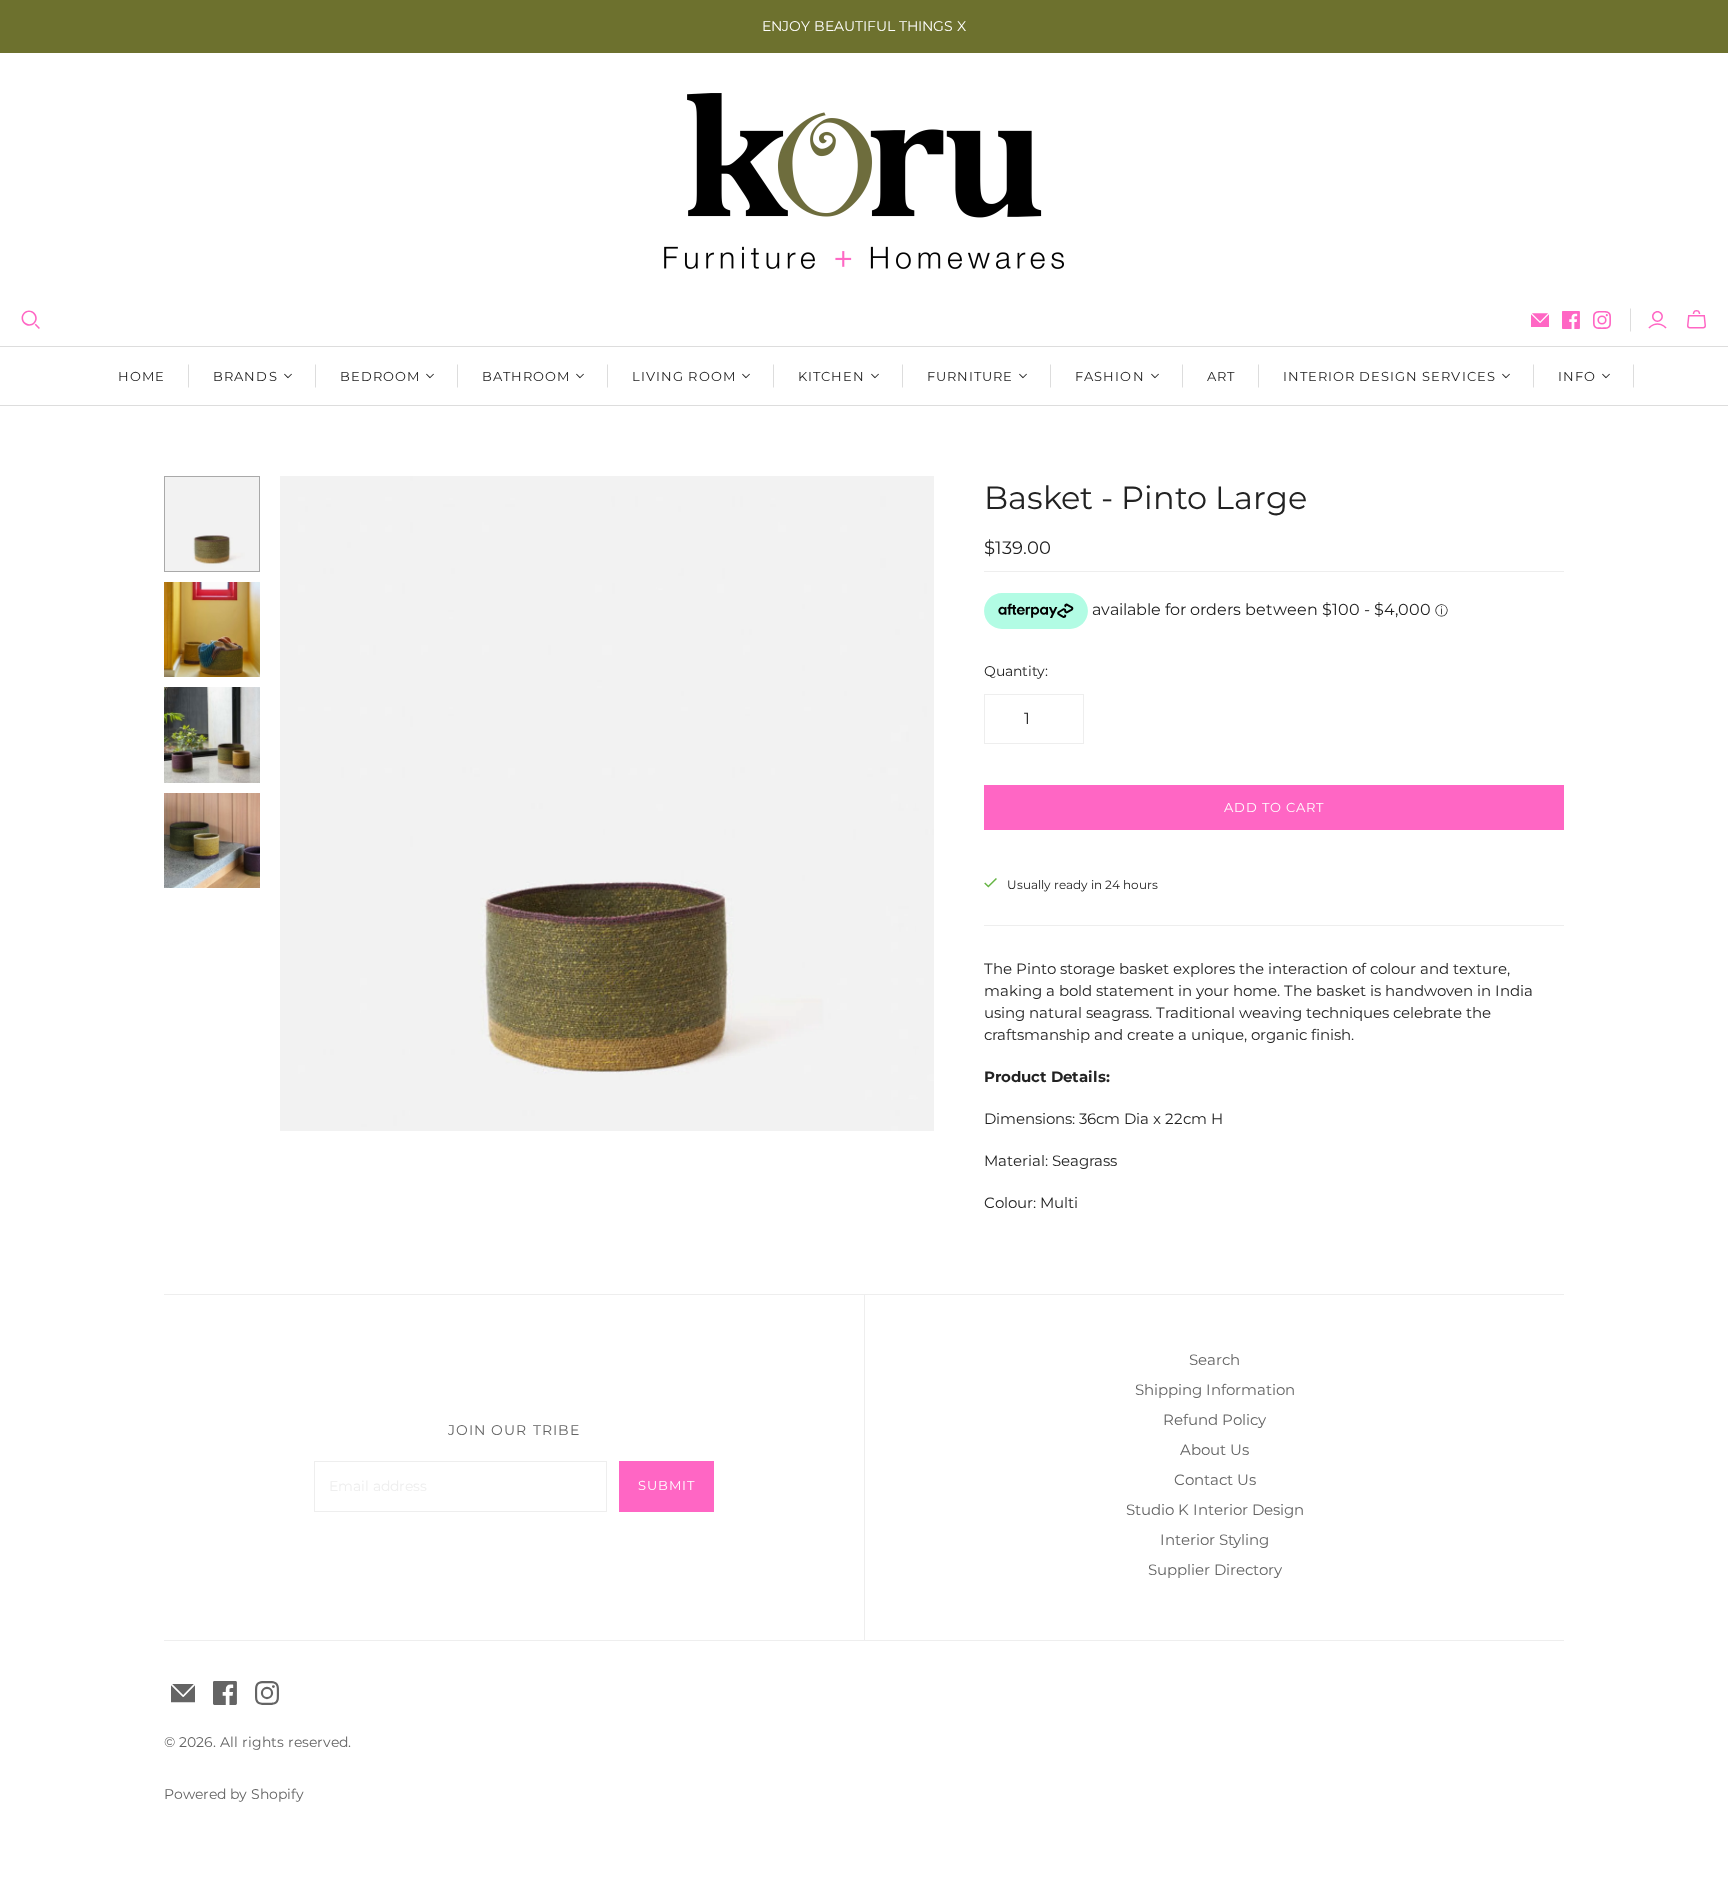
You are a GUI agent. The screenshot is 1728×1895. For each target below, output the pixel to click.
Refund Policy (1214, 1419)
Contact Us (1215, 1479)
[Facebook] (1571, 320)
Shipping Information (1215, 1389)
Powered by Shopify (234, 1794)
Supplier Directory (1215, 1569)
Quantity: (1016, 671)
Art (1221, 376)
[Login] (1657, 320)
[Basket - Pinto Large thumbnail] (212, 524)
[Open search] (31, 320)
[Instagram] (1602, 320)
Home (141, 376)
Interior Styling (1214, 1539)
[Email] (1540, 320)
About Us (1214, 1449)
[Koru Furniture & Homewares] (864, 181)
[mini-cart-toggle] (1696, 320)
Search (1214, 1359)
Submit (666, 1485)
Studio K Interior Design (1215, 1509)
